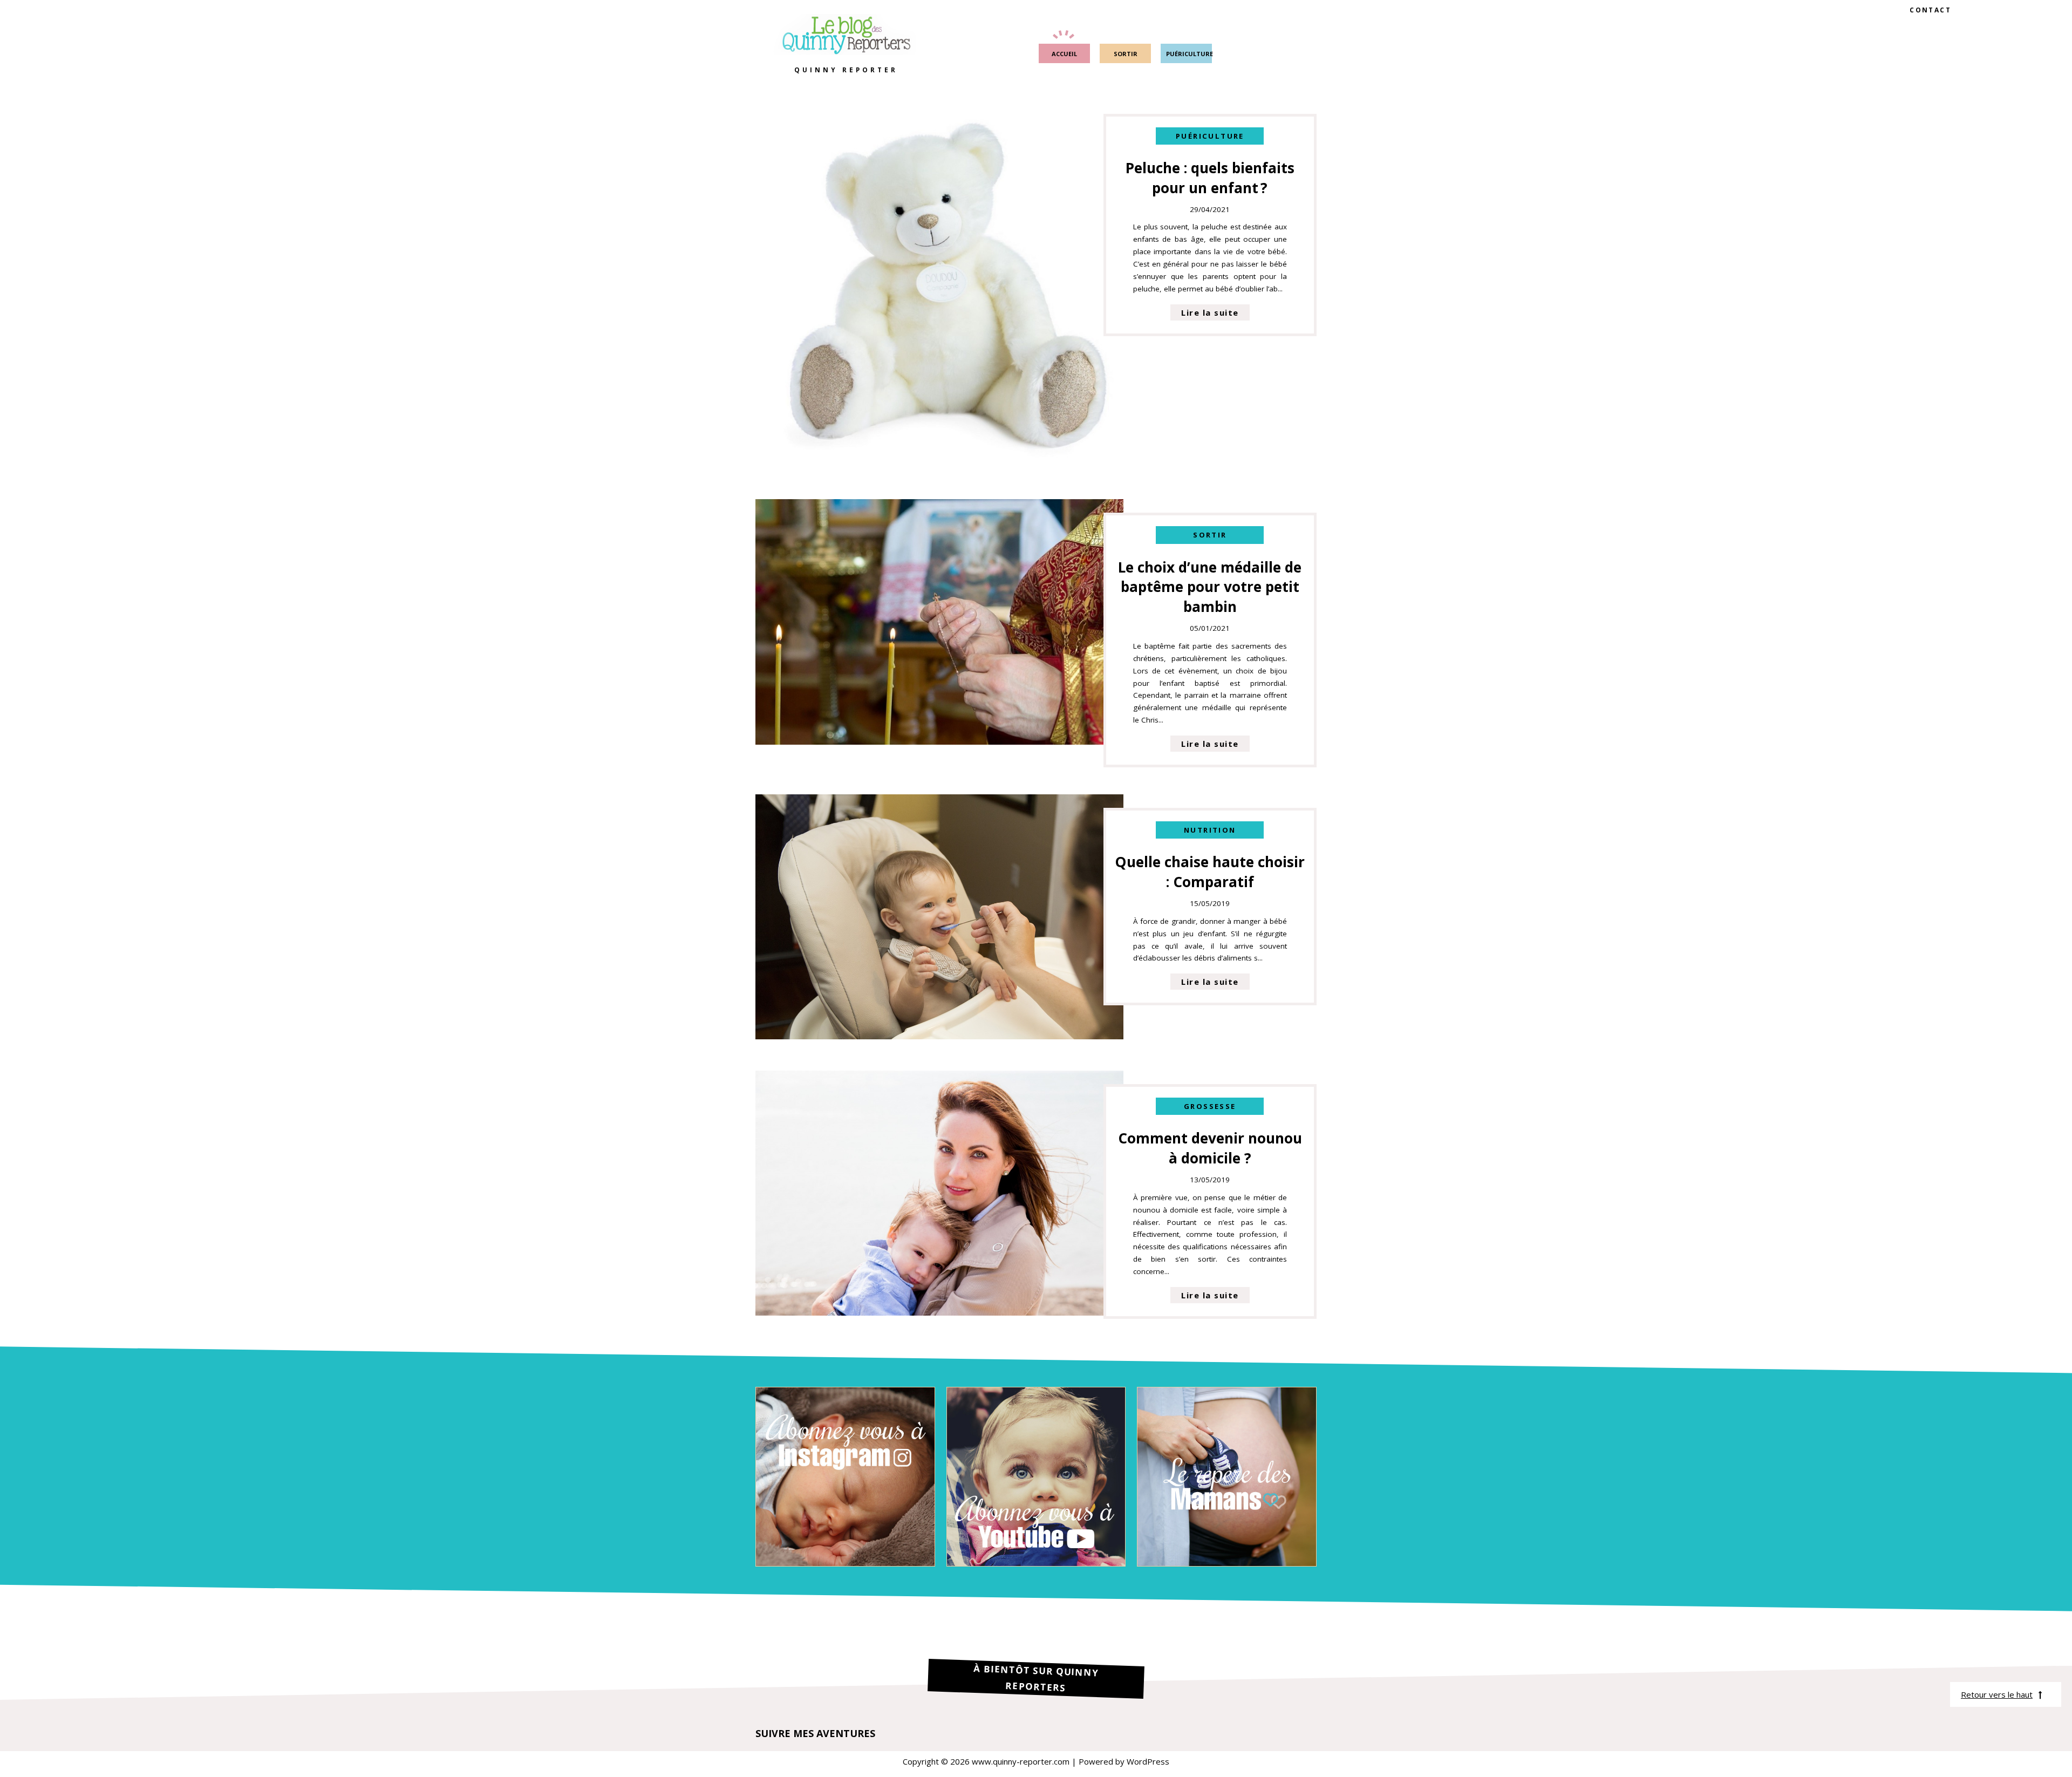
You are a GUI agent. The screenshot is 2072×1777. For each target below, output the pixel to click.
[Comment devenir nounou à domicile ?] (939, 1312)
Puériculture (1210, 136)
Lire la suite (1210, 312)
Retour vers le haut (1997, 1694)
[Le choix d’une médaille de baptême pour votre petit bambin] (939, 741)
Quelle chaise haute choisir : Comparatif (1210, 872)
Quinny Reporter (846, 70)
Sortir (1210, 535)
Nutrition (1210, 830)
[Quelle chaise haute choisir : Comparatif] (939, 1036)
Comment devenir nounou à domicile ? (1210, 1148)
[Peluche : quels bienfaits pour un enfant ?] (939, 465)
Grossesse (1210, 1106)
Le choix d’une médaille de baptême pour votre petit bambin (1210, 587)
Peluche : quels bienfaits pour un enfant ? (1210, 178)
